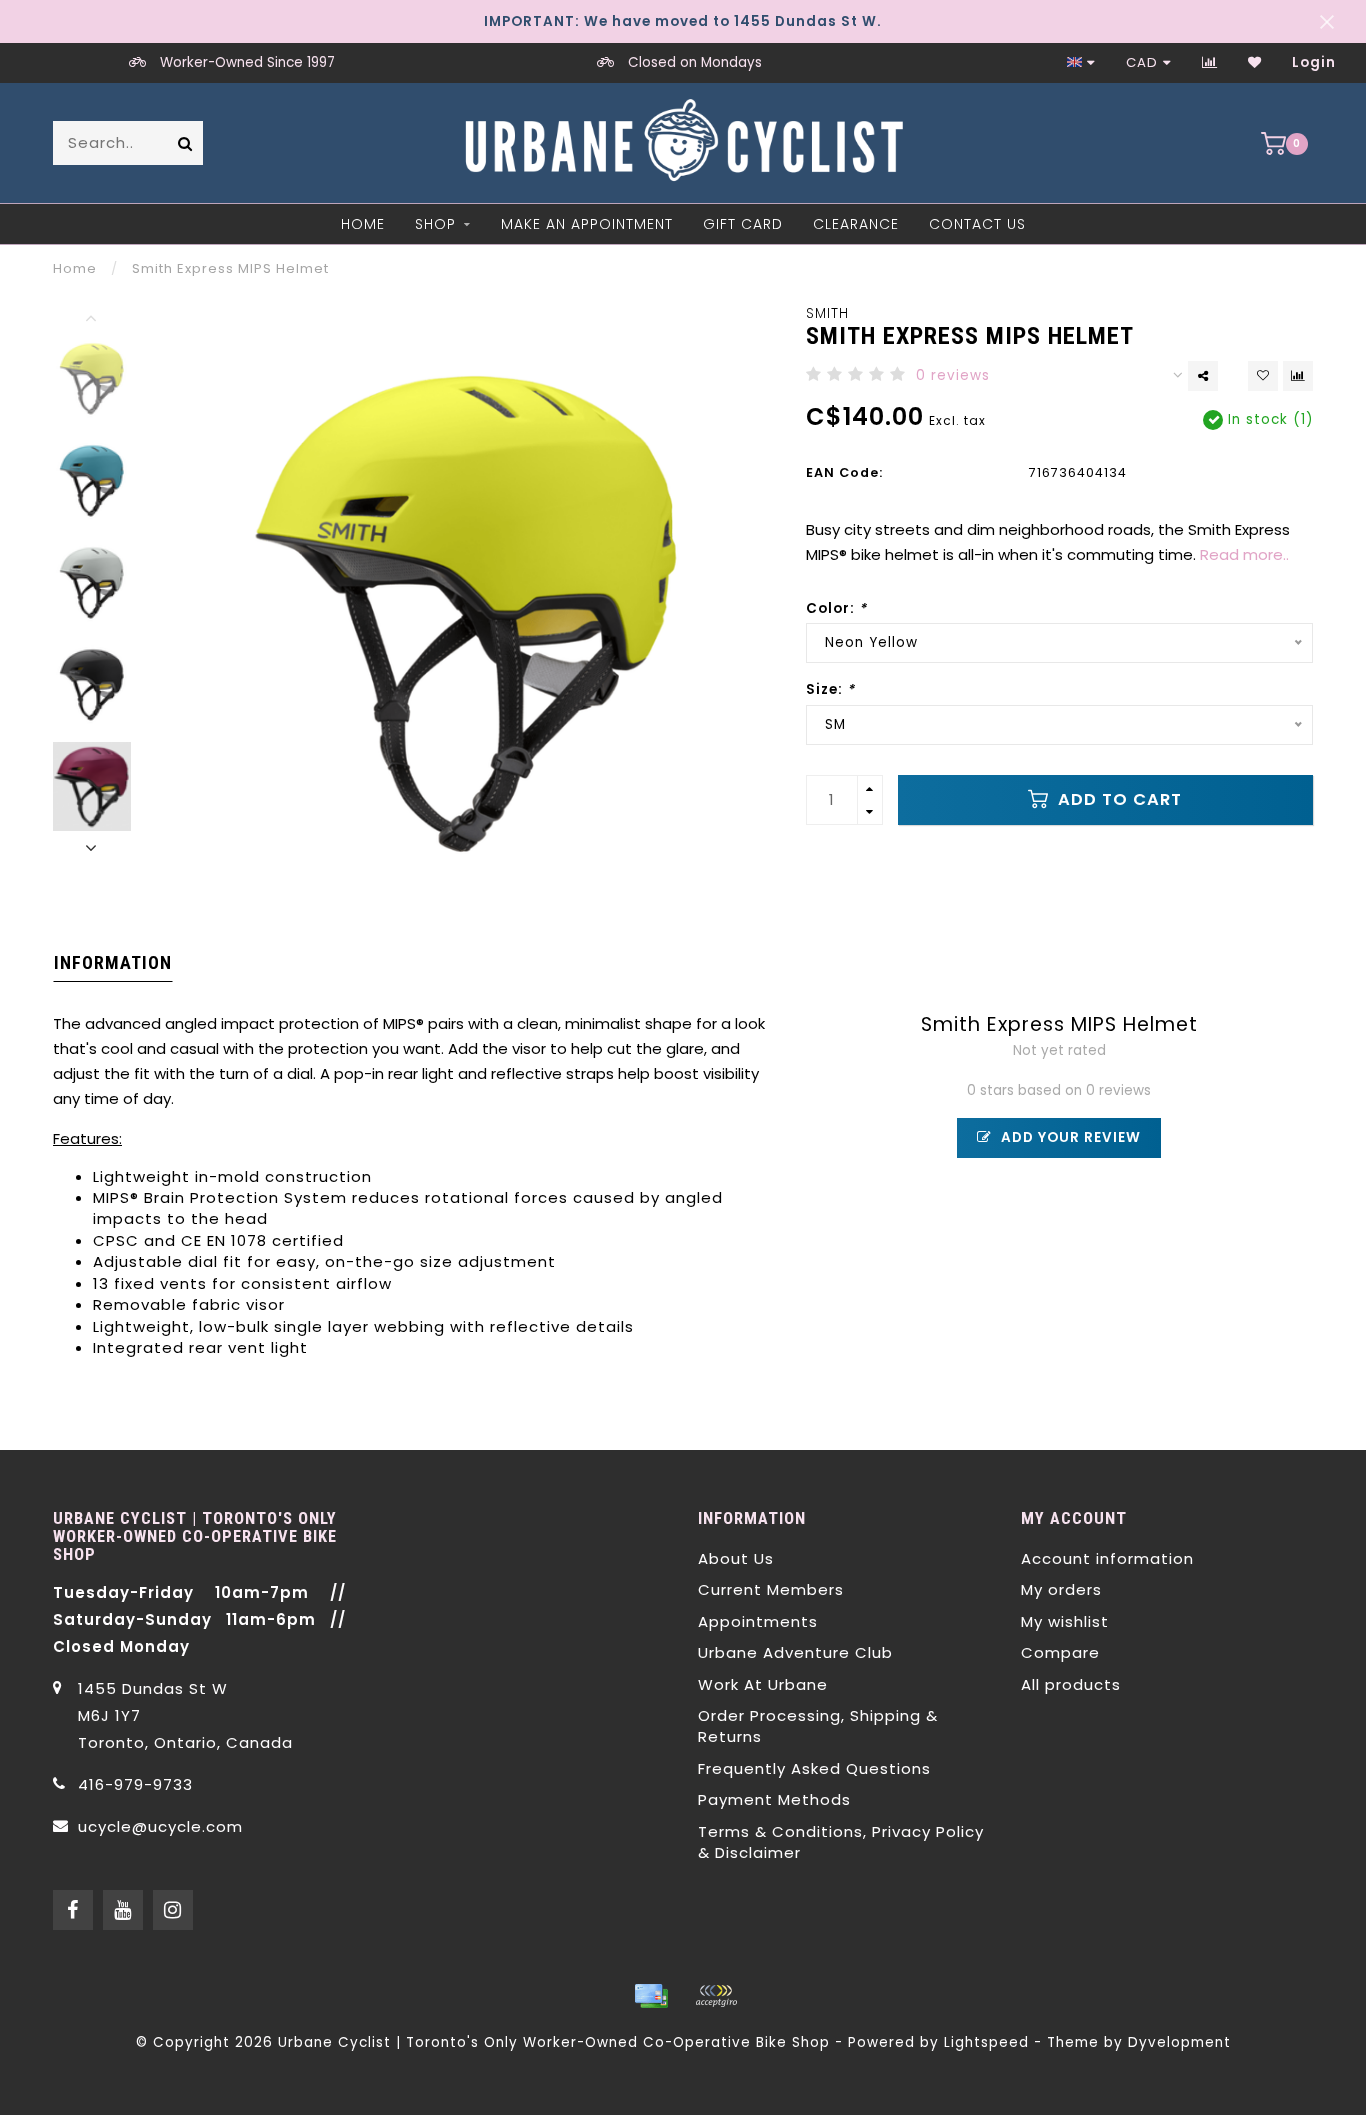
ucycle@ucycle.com (160, 1826)
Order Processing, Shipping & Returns (818, 1726)
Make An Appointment (587, 224)
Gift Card (743, 224)
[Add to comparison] (1298, 376)
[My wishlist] (1255, 62)
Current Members (771, 1589)
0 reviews (953, 375)
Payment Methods (774, 1799)
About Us (736, 1558)
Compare (1060, 1652)
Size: (830, 689)
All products (1071, 1684)
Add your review (1069, 1137)
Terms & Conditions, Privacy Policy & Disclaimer (841, 1842)
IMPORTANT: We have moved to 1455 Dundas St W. (683, 21)
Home (363, 224)
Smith (827, 313)
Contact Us (977, 224)
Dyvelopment (1179, 2042)
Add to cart (1117, 799)
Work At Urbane (763, 1684)
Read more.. (1244, 554)
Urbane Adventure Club (795, 1652)
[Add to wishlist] (1263, 376)
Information (113, 962)
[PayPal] (716, 1996)
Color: (836, 608)
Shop (435, 224)
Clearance (856, 224)
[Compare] (1210, 62)
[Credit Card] (651, 1996)
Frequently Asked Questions (814, 1768)
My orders (1061, 1589)
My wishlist (1065, 1621)
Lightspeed (986, 2042)
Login (1314, 62)
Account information (1107, 1558)
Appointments (758, 1621)
